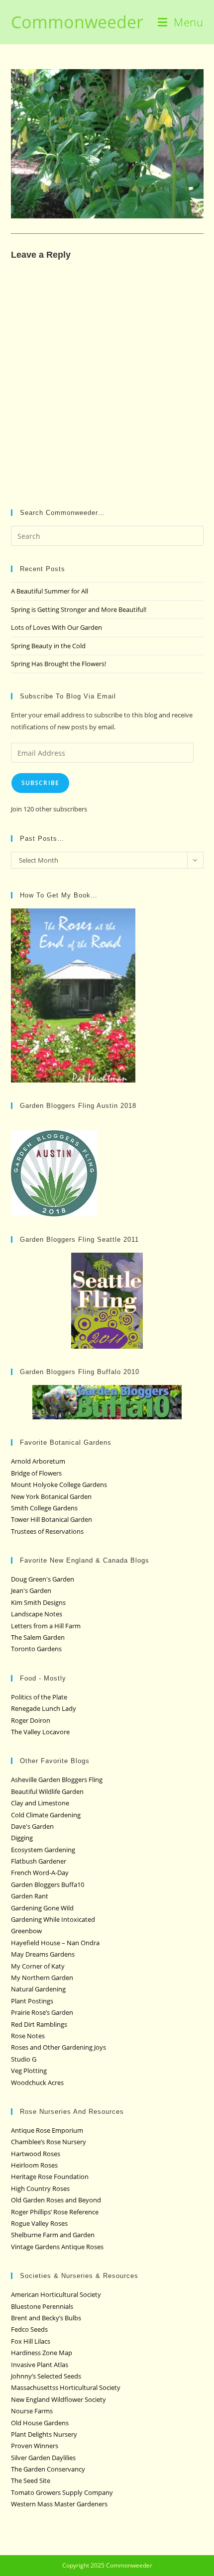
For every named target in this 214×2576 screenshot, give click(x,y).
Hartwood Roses (36, 2154)
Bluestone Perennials (42, 2306)
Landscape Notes (37, 1614)
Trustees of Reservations (47, 1531)
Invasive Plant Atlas (40, 2365)
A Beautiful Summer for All (50, 591)
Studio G (24, 2059)
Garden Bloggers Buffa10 (48, 1884)
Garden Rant (30, 1896)
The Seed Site (31, 2480)
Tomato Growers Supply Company (62, 2492)
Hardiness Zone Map (42, 2353)
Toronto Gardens (36, 1649)
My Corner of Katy (38, 1966)
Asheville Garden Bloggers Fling (57, 1780)
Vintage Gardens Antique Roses (57, 2247)
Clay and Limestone (40, 1803)
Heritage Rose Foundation (50, 2177)
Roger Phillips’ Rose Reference (55, 2212)
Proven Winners (35, 2446)
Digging (22, 1838)
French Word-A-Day (40, 1873)
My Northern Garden (42, 1978)
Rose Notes (28, 2036)
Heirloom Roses (34, 2165)
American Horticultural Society (56, 2294)
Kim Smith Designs (38, 1602)
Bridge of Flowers (36, 1473)
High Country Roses (40, 2188)
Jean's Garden (31, 1590)
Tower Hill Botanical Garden (52, 1519)
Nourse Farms (32, 2411)
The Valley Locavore (40, 1732)
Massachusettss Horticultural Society (66, 2387)
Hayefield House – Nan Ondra (55, 1943)
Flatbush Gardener (39, 1861)
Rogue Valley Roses (39, 2223)
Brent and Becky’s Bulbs (46, 2318)
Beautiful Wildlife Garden (47, 1791)
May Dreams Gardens (43, 1954)
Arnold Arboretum (38, 1461)
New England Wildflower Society (58, 2399)
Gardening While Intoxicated (53, 1919)
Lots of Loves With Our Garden (56, 627)
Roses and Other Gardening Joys (58, 2047)
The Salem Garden (38, 1637)
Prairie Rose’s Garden (42, 2012)
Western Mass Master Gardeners (59, 2504)
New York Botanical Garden (51, 1496)
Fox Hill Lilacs (31, 2341)
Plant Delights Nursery (44, 2434)
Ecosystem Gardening (43, 1850)
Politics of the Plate (39, 1697)
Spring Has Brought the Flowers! (58, 664)
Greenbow (26, 1931)
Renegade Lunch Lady (44, 1708)
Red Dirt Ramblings (39, 2024)
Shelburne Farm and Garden (53, 2235)
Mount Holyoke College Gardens (59, 1485)
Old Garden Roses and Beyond (56, 2200)
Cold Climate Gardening (46, 1815)
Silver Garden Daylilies (43, 2458)
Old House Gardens (40, 2423)
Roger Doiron (31, 1720)
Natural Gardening (38, 1989)
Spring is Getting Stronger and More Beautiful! (79, 609)
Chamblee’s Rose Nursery (49, 2142)
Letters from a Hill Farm (46, 1626)
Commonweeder (77, 22)
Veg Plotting (29, 2071)
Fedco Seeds (29, 2329)
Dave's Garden (32, 1826)
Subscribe (41, 783)
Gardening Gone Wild (42, 1908)
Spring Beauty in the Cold (48, 646)
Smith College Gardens (44, 1508)
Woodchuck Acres (37, 2082)
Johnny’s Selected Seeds (46, 2376)
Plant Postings (32, 2001)
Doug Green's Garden (43, 1579)
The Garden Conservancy (48, 2469)
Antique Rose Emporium (47, 2130)
